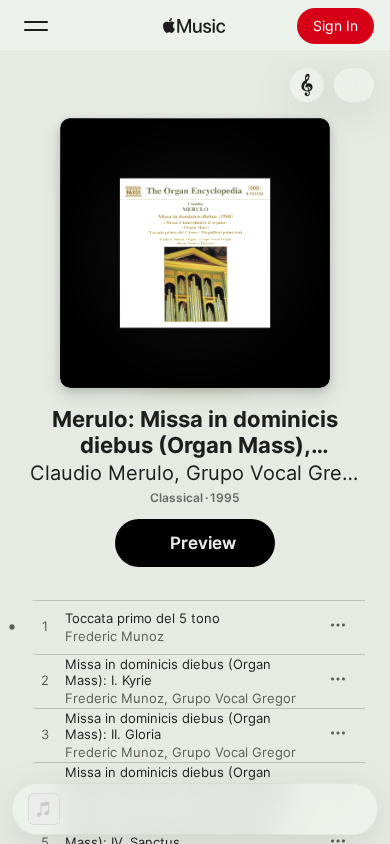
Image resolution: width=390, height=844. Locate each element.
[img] (194, 26)
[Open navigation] (36, 26)
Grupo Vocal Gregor (279, 473)
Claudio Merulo (102, 473)
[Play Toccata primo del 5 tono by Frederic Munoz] (45, 627)
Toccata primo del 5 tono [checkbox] (142, 618)
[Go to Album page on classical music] (307, 85)
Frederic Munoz (114, 636)
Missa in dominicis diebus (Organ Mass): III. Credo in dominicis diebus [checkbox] (177, 780)
